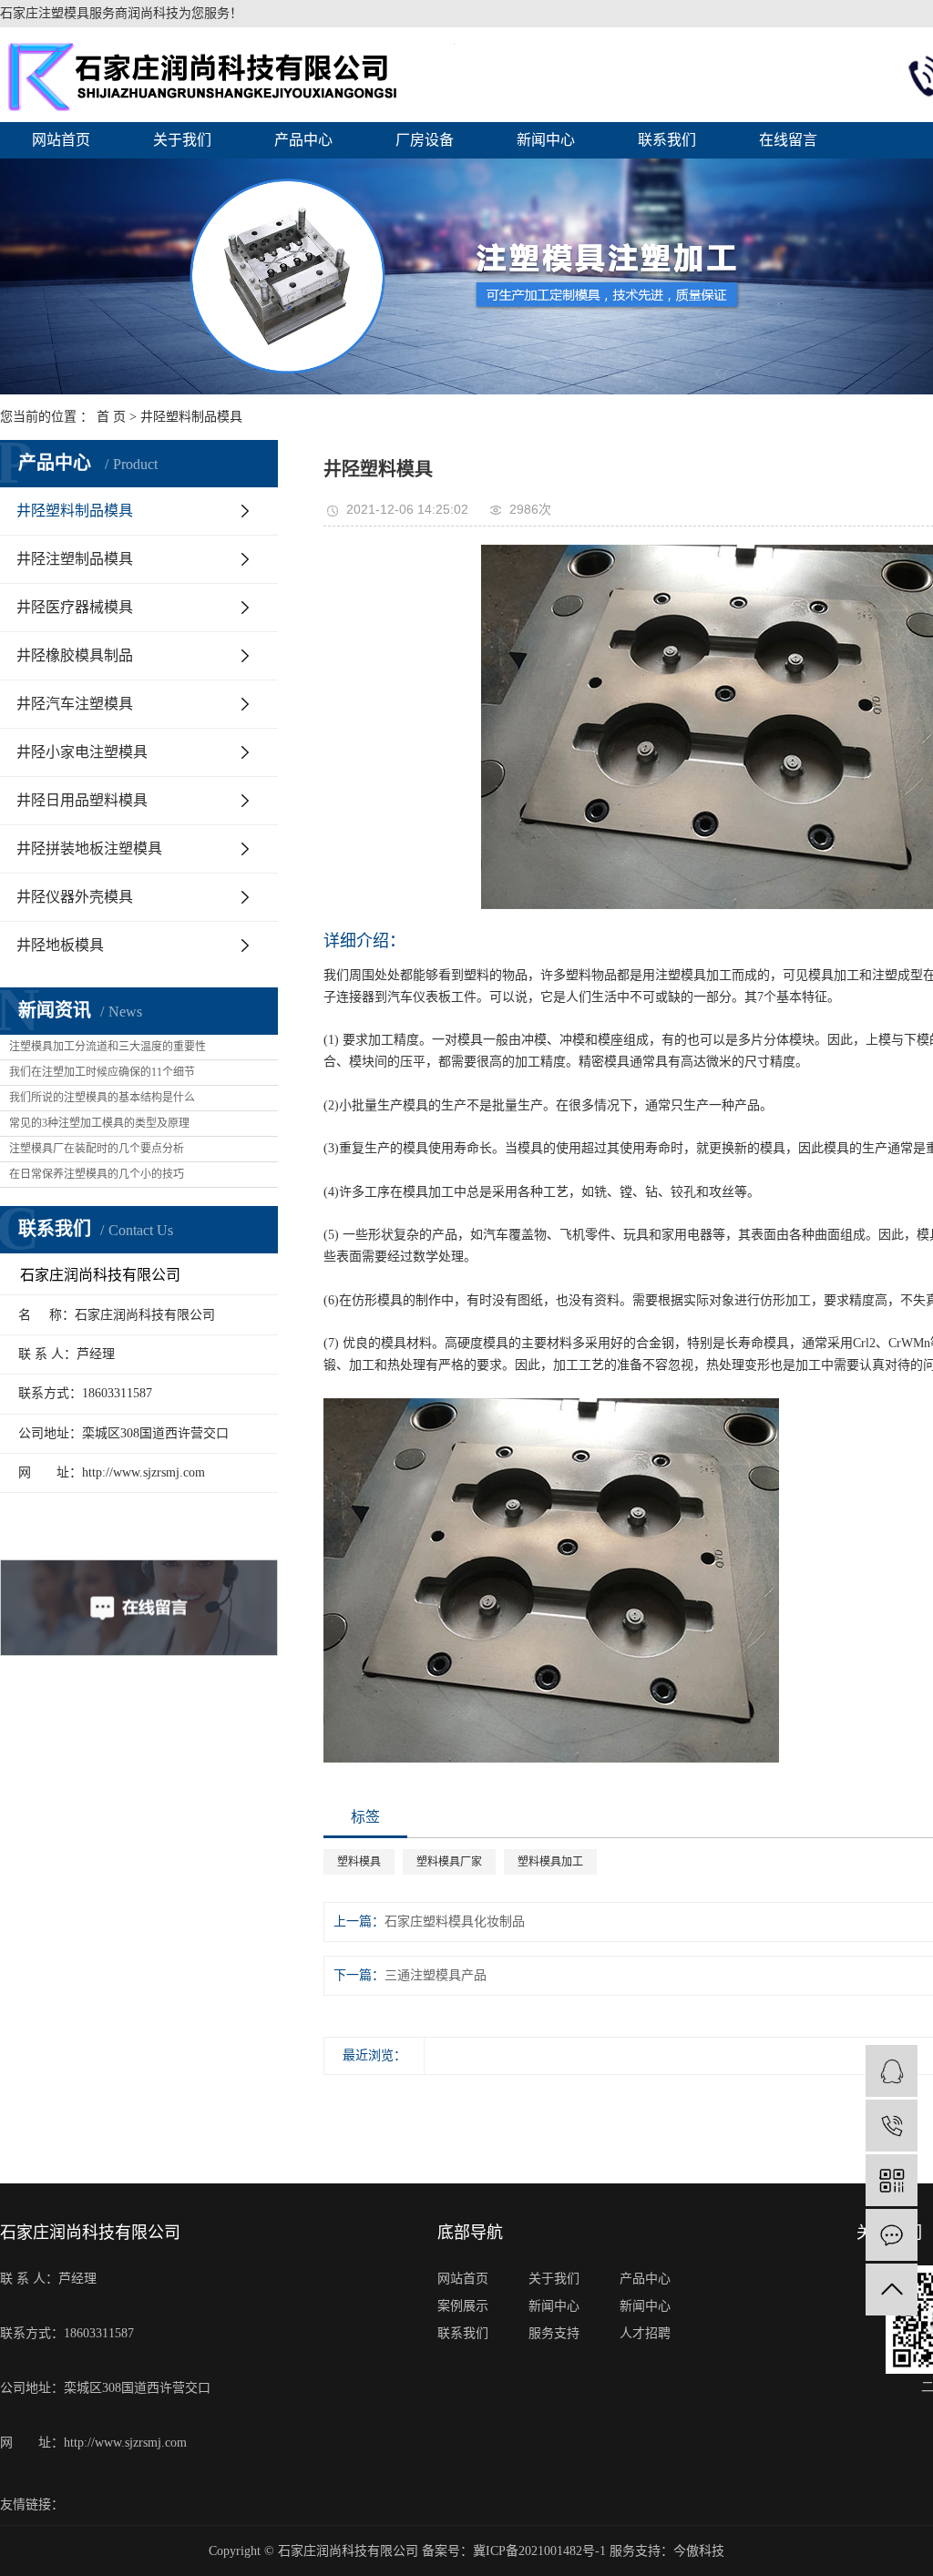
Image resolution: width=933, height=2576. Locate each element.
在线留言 (788, 140)
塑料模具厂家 (449, 1862)
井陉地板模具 (60, 945)
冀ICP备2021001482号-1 (539, 2551)
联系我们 (667, 140)
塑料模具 (359, 1862)
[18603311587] (892, 2126)
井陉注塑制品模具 (75, 559)
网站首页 (61, 140)
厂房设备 (425, 140)
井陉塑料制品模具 (191, 417)
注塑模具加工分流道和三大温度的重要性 (108, 1047)
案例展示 (463, 2306)
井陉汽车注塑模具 (75, 704)
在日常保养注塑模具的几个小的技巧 (97, 1174)
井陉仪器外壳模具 (75, 897)
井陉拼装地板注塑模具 (89, 848)
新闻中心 (546, 140)
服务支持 (554, 2333)
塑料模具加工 (550, 1862)
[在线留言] (892, 2235)
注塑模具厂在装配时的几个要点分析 (97, 1149)
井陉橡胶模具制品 (75, 655)
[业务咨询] (892, 2071)
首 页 (111, 417)
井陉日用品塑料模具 (82, 800)
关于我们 (182, 140)
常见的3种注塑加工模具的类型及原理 (99, 1123)
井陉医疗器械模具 (75, 607)
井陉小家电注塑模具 (82, 752)
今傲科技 (699, 2551)
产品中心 (303, 140)
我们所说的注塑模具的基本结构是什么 (102, 1098)
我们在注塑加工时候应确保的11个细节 (102, 1072)
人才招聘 (645, 2333)
